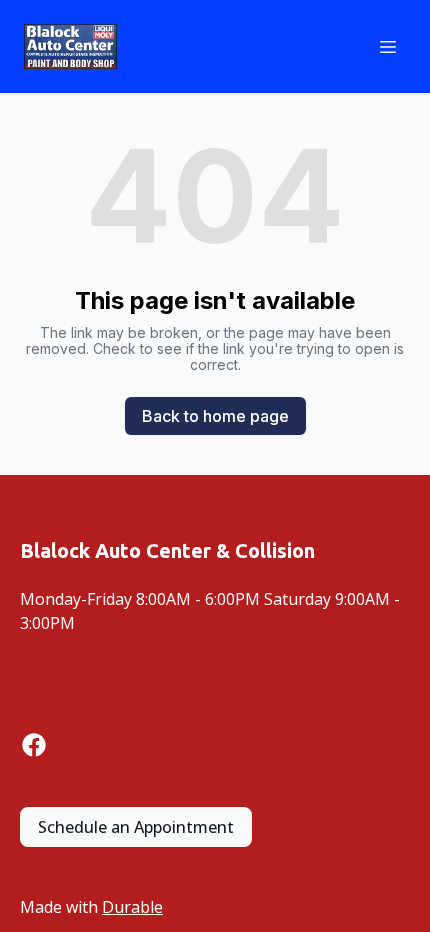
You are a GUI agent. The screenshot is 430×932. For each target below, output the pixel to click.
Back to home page (215, 416)
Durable (132, 907)
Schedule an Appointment (136, 827)
